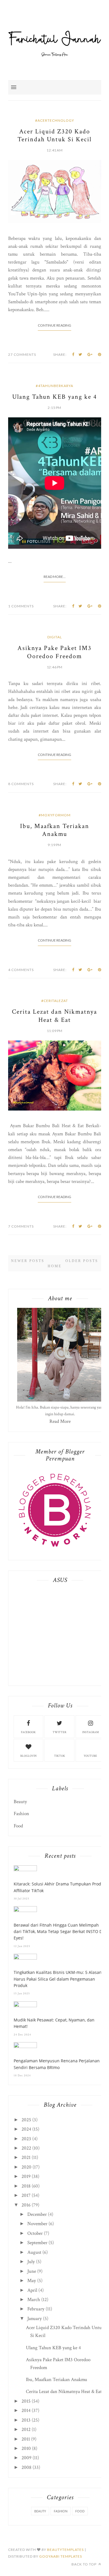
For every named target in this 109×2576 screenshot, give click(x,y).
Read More (60, 1421)
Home (55, 1266)
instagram (91, 1732)
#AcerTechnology (55, 120)
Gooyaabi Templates (61, 2556)
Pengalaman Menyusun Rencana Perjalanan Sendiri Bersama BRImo (57, 2064)
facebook (28, 1732)
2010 (26, 2448)
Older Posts (82, 1261)
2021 (26, 2157)
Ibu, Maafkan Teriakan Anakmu (55, 830)
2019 (26, 2176)
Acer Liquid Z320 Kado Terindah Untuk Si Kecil (54, 135)
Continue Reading (54, 325)
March (34, 2300)
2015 (26, 2401)
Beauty (20, 1802)
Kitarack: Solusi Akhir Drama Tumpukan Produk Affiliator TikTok (60, 1887)
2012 (26, 2429)
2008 (26, 2467)
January (35, 2319)
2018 (26, 2186)
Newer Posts (28, 1261)
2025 (26, 2120)
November (37, 2224)
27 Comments (22, 354)
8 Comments (21, 784)
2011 (26, 2439)
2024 (26, 2129)
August (34, 2252)
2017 (26, 2195)
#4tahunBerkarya (54, 386)
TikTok (60, 1756)
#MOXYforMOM (55, 815)
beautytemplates (65, 2550)
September (37, 2243)
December (37, 2214)
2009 (26, 2458)
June (32, 2271)
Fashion (21, 1814)
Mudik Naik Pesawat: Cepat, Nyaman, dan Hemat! (54, 2023)
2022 (26, 2148)
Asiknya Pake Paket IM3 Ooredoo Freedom (54, 652)
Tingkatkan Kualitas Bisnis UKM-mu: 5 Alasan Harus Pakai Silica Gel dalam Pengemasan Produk (58, 1979)
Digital (55, 637)
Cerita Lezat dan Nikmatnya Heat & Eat (54, 1016)
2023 (26, 2139)
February (36, 2309)
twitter (59, 1732)
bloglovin (28, 1756)
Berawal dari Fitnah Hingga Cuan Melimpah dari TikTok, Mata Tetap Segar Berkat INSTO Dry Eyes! (60, 1932)
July (31, 2262)
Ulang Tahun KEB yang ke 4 (54, 397)
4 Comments (21, 970)
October (35, 2233)
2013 (26, 2420)
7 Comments (21, 1226)
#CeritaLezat (55, 1001)
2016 (26, 2205)
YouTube (90, 1756)
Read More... (55, 577)
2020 (26, 2167)
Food (18, 1826)
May (32, 2281)
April (32, 2290)
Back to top (84, 2564)
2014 (26, 2411)
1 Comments (21, 606)
